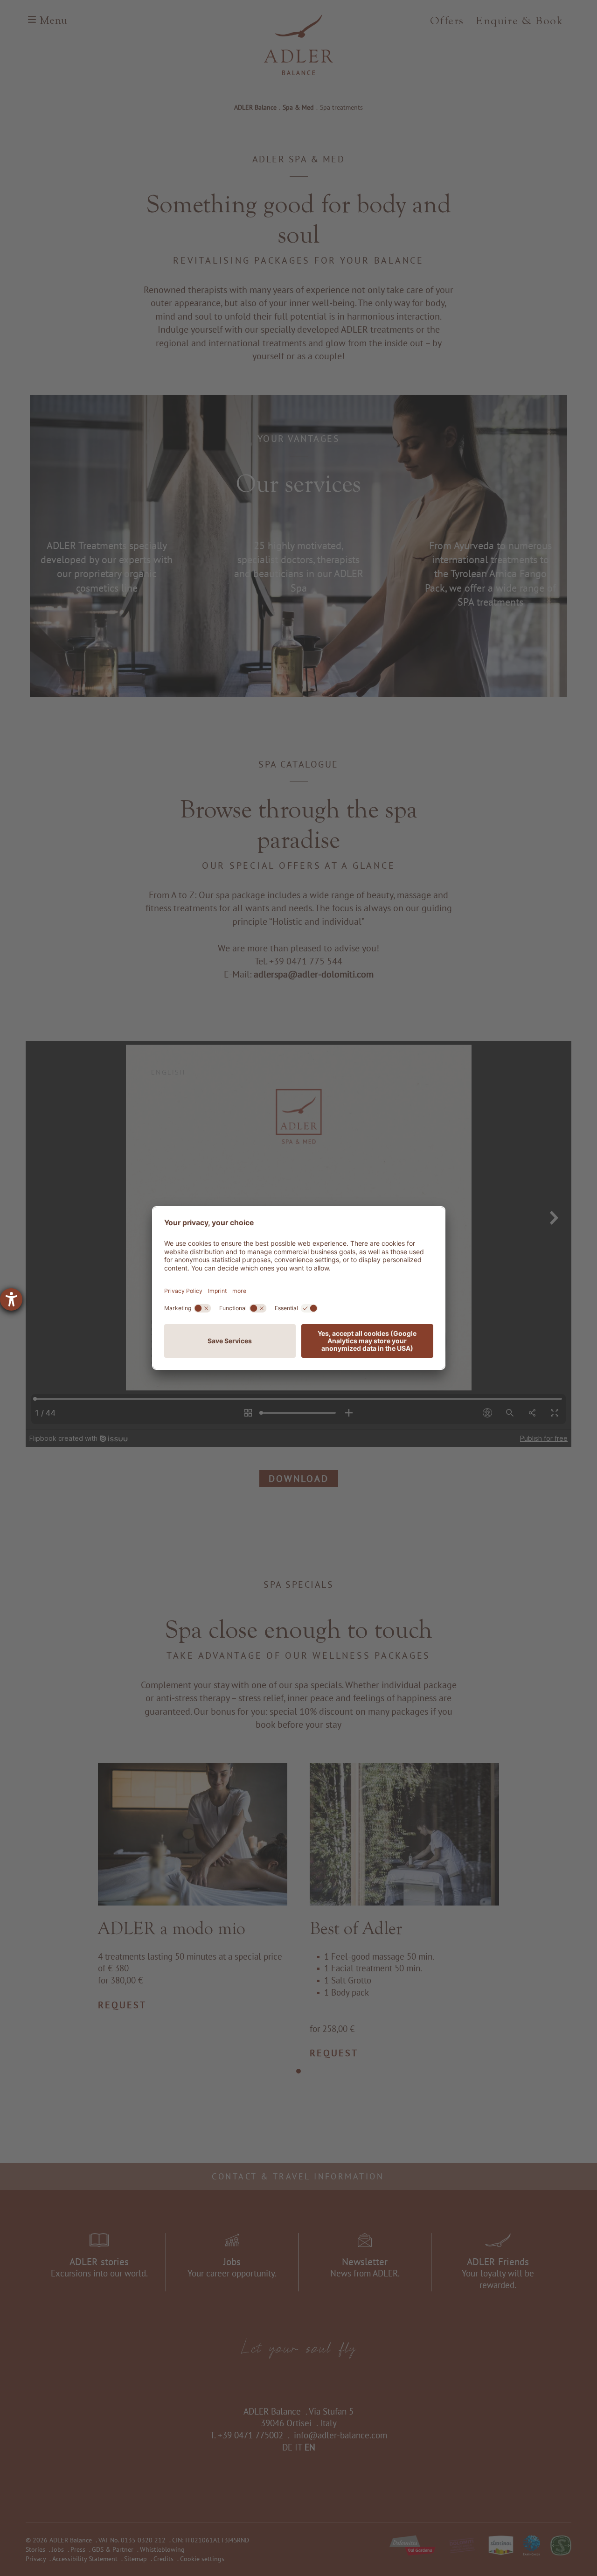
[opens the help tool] (11, 1299)
